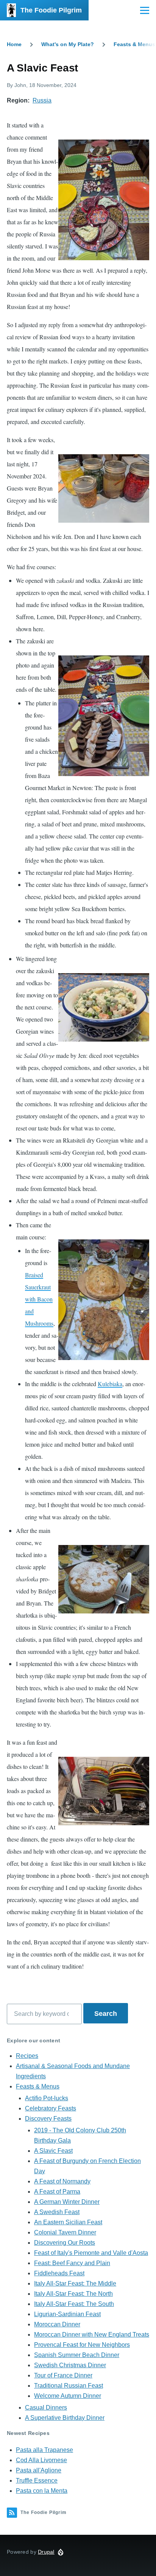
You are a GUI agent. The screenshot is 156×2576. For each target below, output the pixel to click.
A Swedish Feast (57, 2212)
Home (14, 44)
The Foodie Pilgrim (51, 10)
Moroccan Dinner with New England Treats (92, 2335)
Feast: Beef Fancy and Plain (72, 2263)
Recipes (27, 2056)
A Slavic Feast (53, 2151)
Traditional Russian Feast (69, 2386)
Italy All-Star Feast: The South (74, 2304)
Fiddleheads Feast (59, 2273)
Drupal (46, 2552)
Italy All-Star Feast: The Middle (75, 2283)
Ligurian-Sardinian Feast (67, 2314)
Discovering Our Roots (65, 2243)
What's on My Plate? (68, 44)
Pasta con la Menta (42, 2491)
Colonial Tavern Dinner (65, 2232)
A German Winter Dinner (67, 2202)
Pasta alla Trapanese (44, 2450)
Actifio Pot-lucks (47, 2098)
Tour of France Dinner (63, 2375)
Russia (42, 100)
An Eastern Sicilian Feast (68, 2222)
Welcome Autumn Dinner (68, 2396)
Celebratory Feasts (51, 2108)
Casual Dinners (46, 2408)
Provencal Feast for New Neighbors (82, 2345)
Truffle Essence (37, 2481)
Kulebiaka (110, 1384)
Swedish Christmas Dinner (70, 2365)
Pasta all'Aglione (39, 2470)
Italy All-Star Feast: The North (73, 2294)
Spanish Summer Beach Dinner (77, 2355)
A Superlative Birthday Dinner (65, 2418)
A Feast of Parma (57, 2192)
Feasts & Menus (134, 44)
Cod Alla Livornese (41, 2460)
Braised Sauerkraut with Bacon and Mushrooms (39, 1299)
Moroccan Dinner (57, 2324)
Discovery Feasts (48, 2119)
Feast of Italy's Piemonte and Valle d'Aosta (91, 2253)
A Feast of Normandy (62, 2181)
